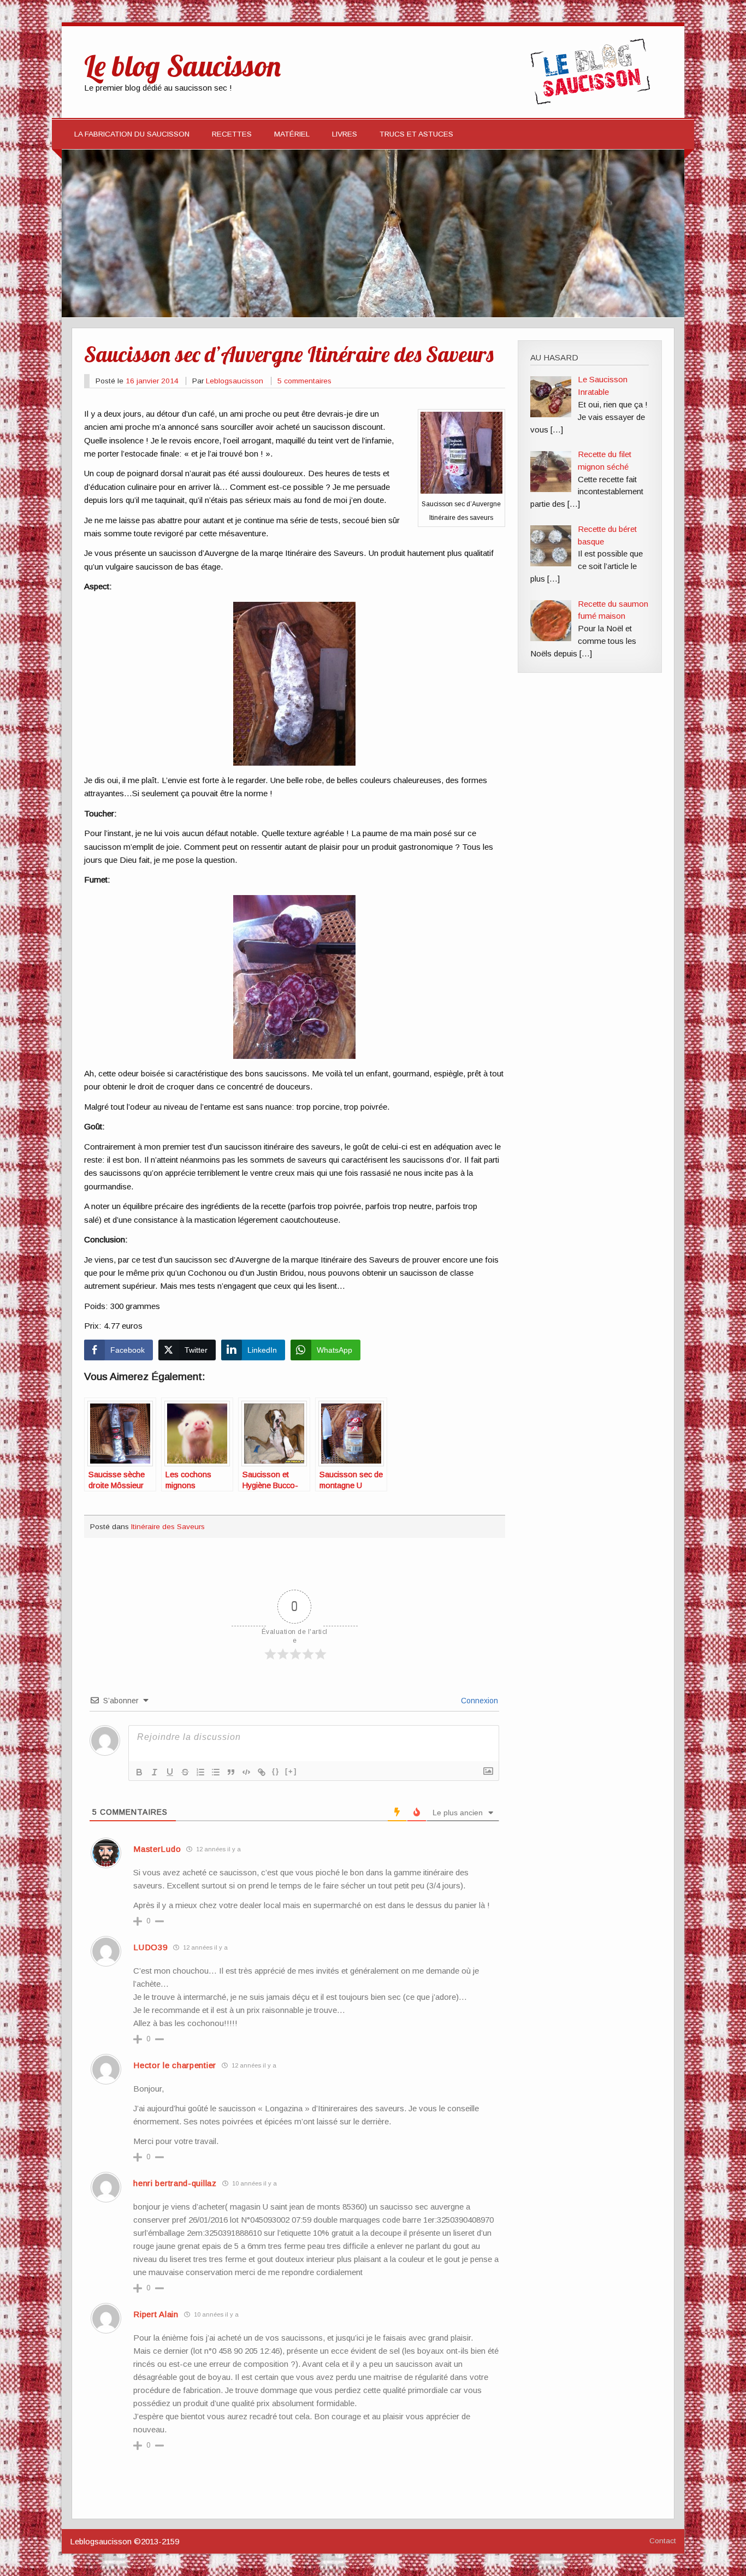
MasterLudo (157, 1849)
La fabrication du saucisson (132, 134)
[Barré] (185, 1772)
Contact (663, 2541)
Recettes (232, 134)
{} (276, 1771)
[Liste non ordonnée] (216, 1772)
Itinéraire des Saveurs (168, 1527)
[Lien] (262, 1772)
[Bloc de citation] (231, 1772)
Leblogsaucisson (235, 381)
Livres (345, 134)
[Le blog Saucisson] (590, 101)
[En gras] (139, 1772)
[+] (291, 1771)
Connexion (478, 1701)
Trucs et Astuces (416, 134)
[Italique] (155, 1772)
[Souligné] (170, 1772)
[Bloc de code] (246, 1772)
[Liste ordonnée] (200, 1772)
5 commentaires (304, 381)
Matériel (292, 134)
